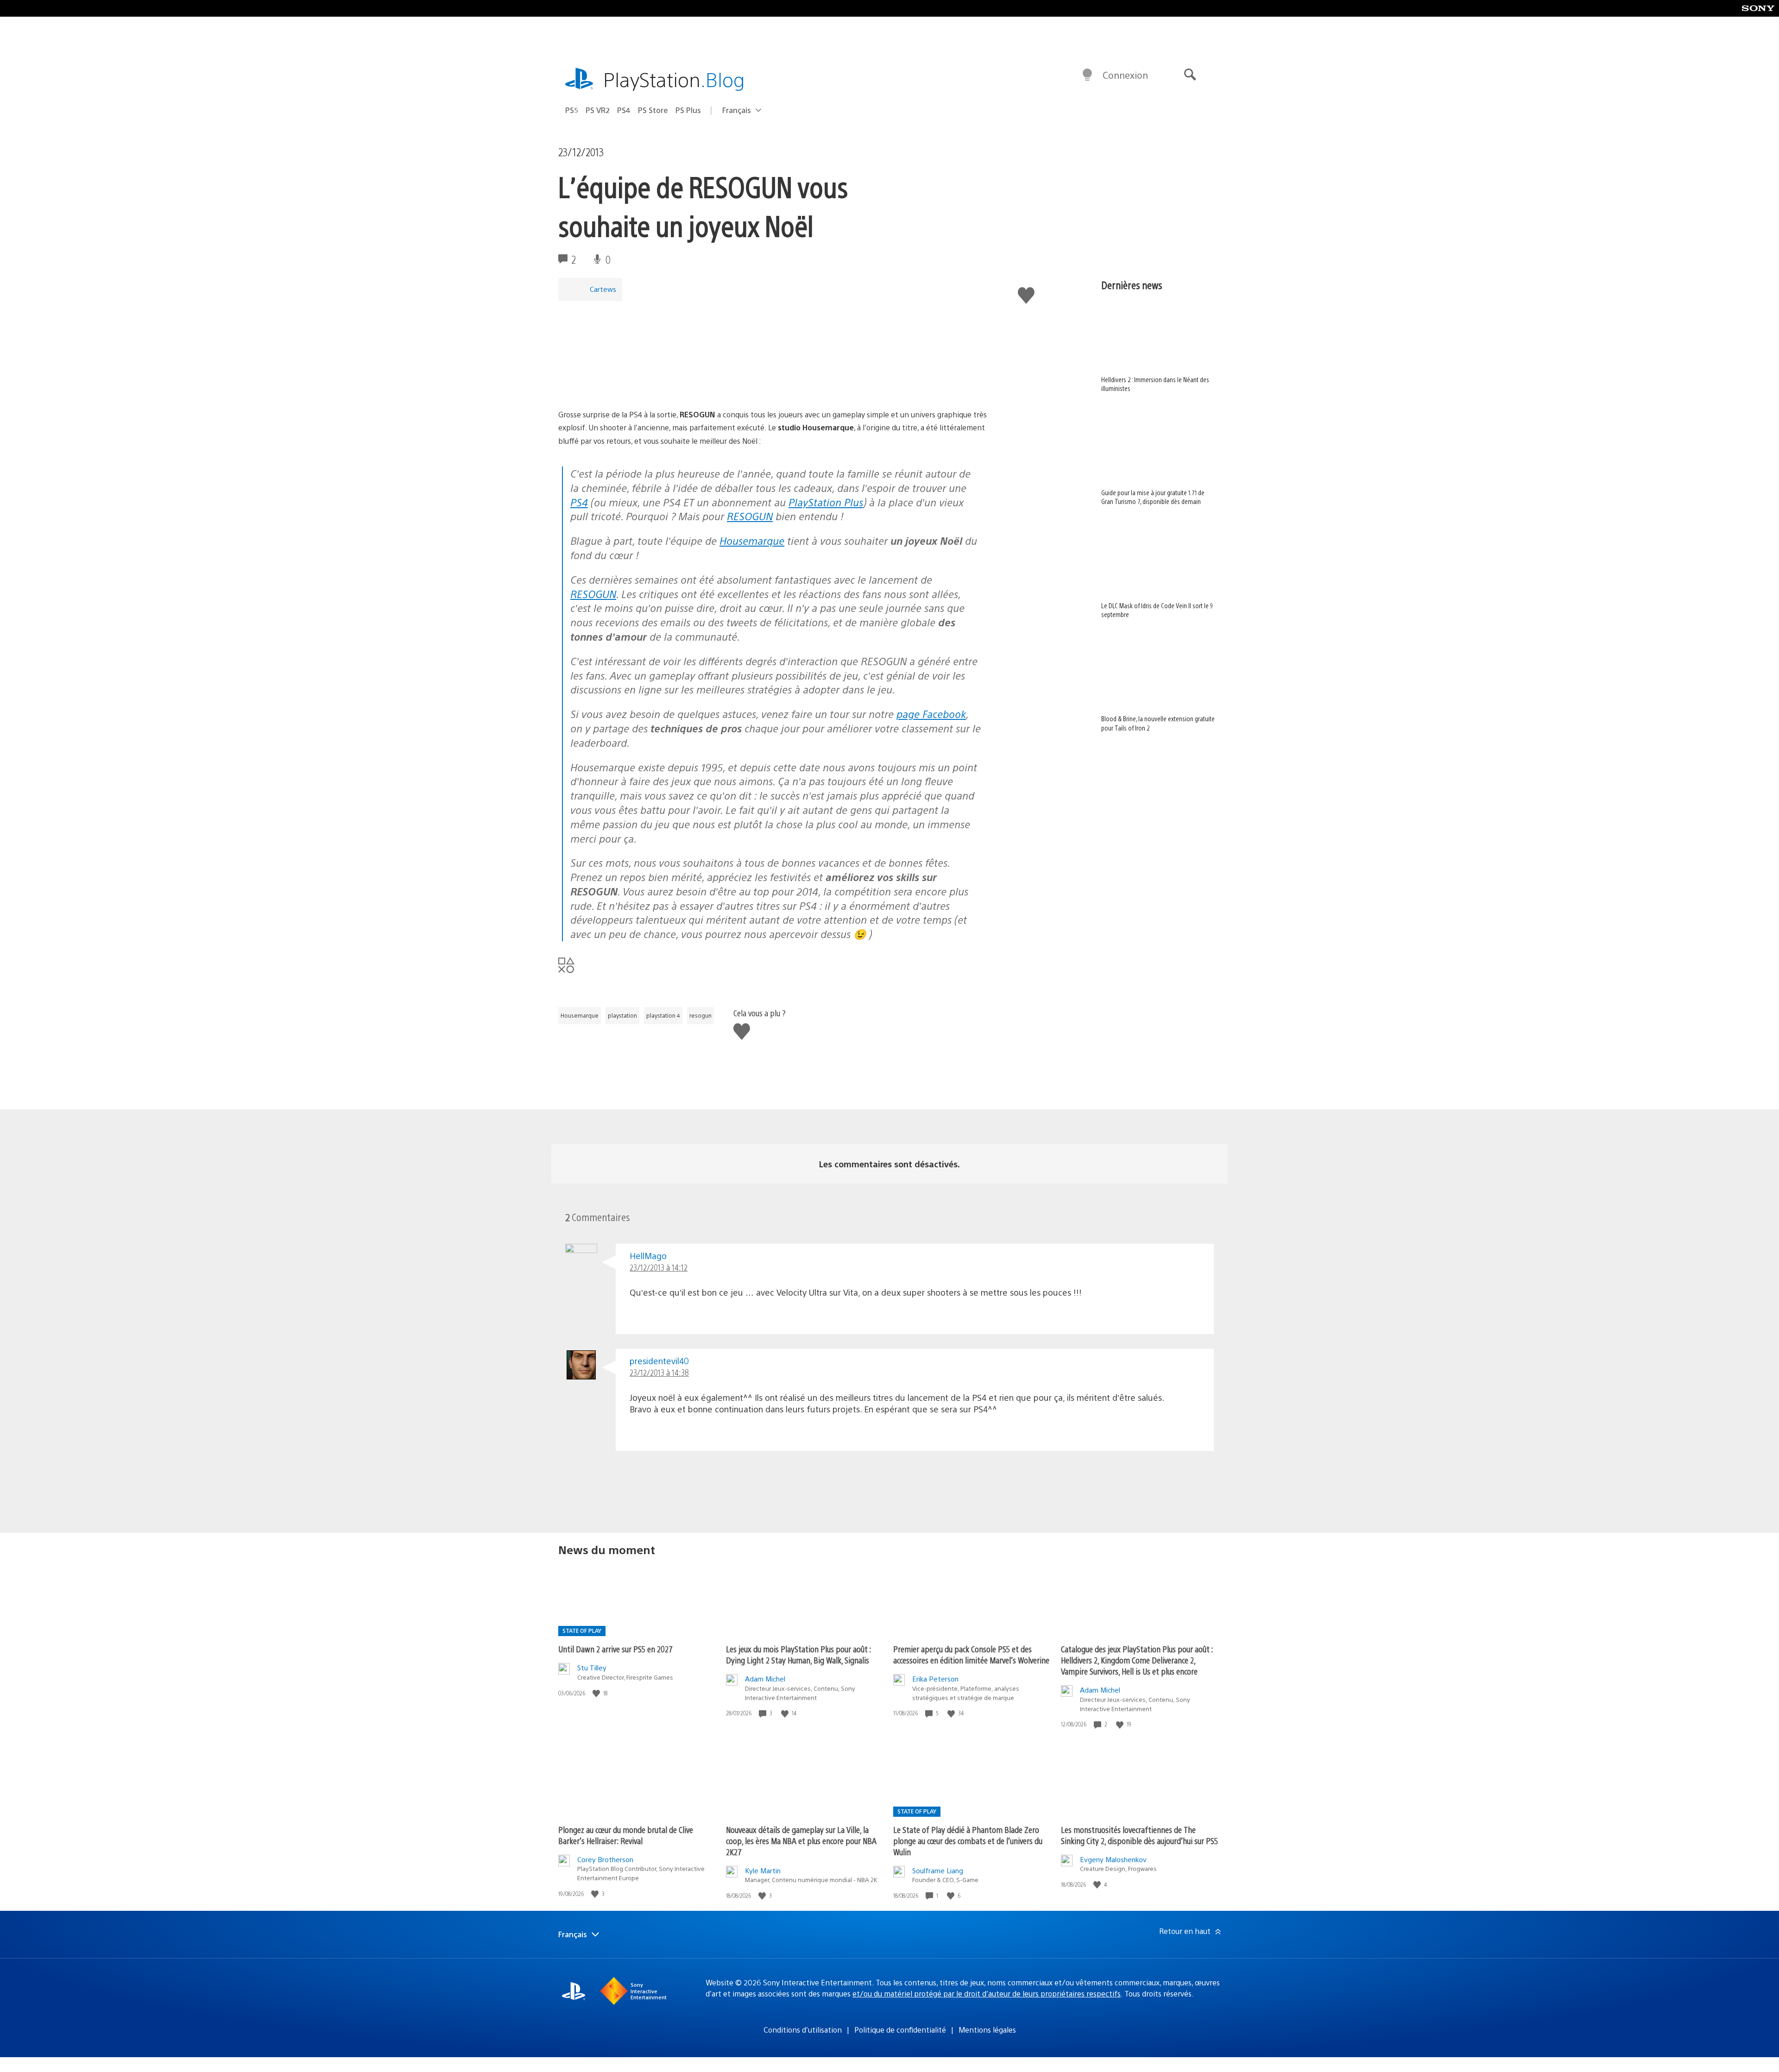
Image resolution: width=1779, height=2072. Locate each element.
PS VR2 (598, 110)
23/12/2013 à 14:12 (659, 1267)
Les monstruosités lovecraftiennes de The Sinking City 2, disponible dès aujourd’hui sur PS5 (1139, 1835)
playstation (622, 1015)
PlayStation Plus (826, 502)
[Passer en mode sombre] (1087, 75)
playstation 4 (663, 1015)
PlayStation (674, 79)
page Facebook (931, 714)
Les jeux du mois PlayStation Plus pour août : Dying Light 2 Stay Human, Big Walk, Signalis (798, 1654)
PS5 (572, 110)
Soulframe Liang (938, 1870)
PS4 (624, 110)
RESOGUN (750, 516)
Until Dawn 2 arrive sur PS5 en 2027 (615, 1649)
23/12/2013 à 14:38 (659, 1372)
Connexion (1125, 75)
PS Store (653, 110)
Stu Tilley (592, 1667)
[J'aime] (597, 1693)
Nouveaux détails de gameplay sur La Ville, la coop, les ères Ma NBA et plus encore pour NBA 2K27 (801, 1841)
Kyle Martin (763, 1870)
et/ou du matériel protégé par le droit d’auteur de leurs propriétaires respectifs (987, 1993)
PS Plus (688, 110)
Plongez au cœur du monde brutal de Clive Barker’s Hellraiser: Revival (626, 1835)
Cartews (603, 289)
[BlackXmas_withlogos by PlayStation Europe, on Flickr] (630, 382)
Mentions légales (987, 2030)
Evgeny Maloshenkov (1113, 1859)
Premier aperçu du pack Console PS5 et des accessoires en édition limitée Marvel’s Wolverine (971, 1654)
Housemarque (752, 540)
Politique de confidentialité (900, 2030)
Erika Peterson (935, 1678)
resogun (700, 1015)
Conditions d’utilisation (803, 2030)
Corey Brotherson (605, 1859)
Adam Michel (765, 1678)
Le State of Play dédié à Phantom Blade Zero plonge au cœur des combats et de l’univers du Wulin (968, 1841)
